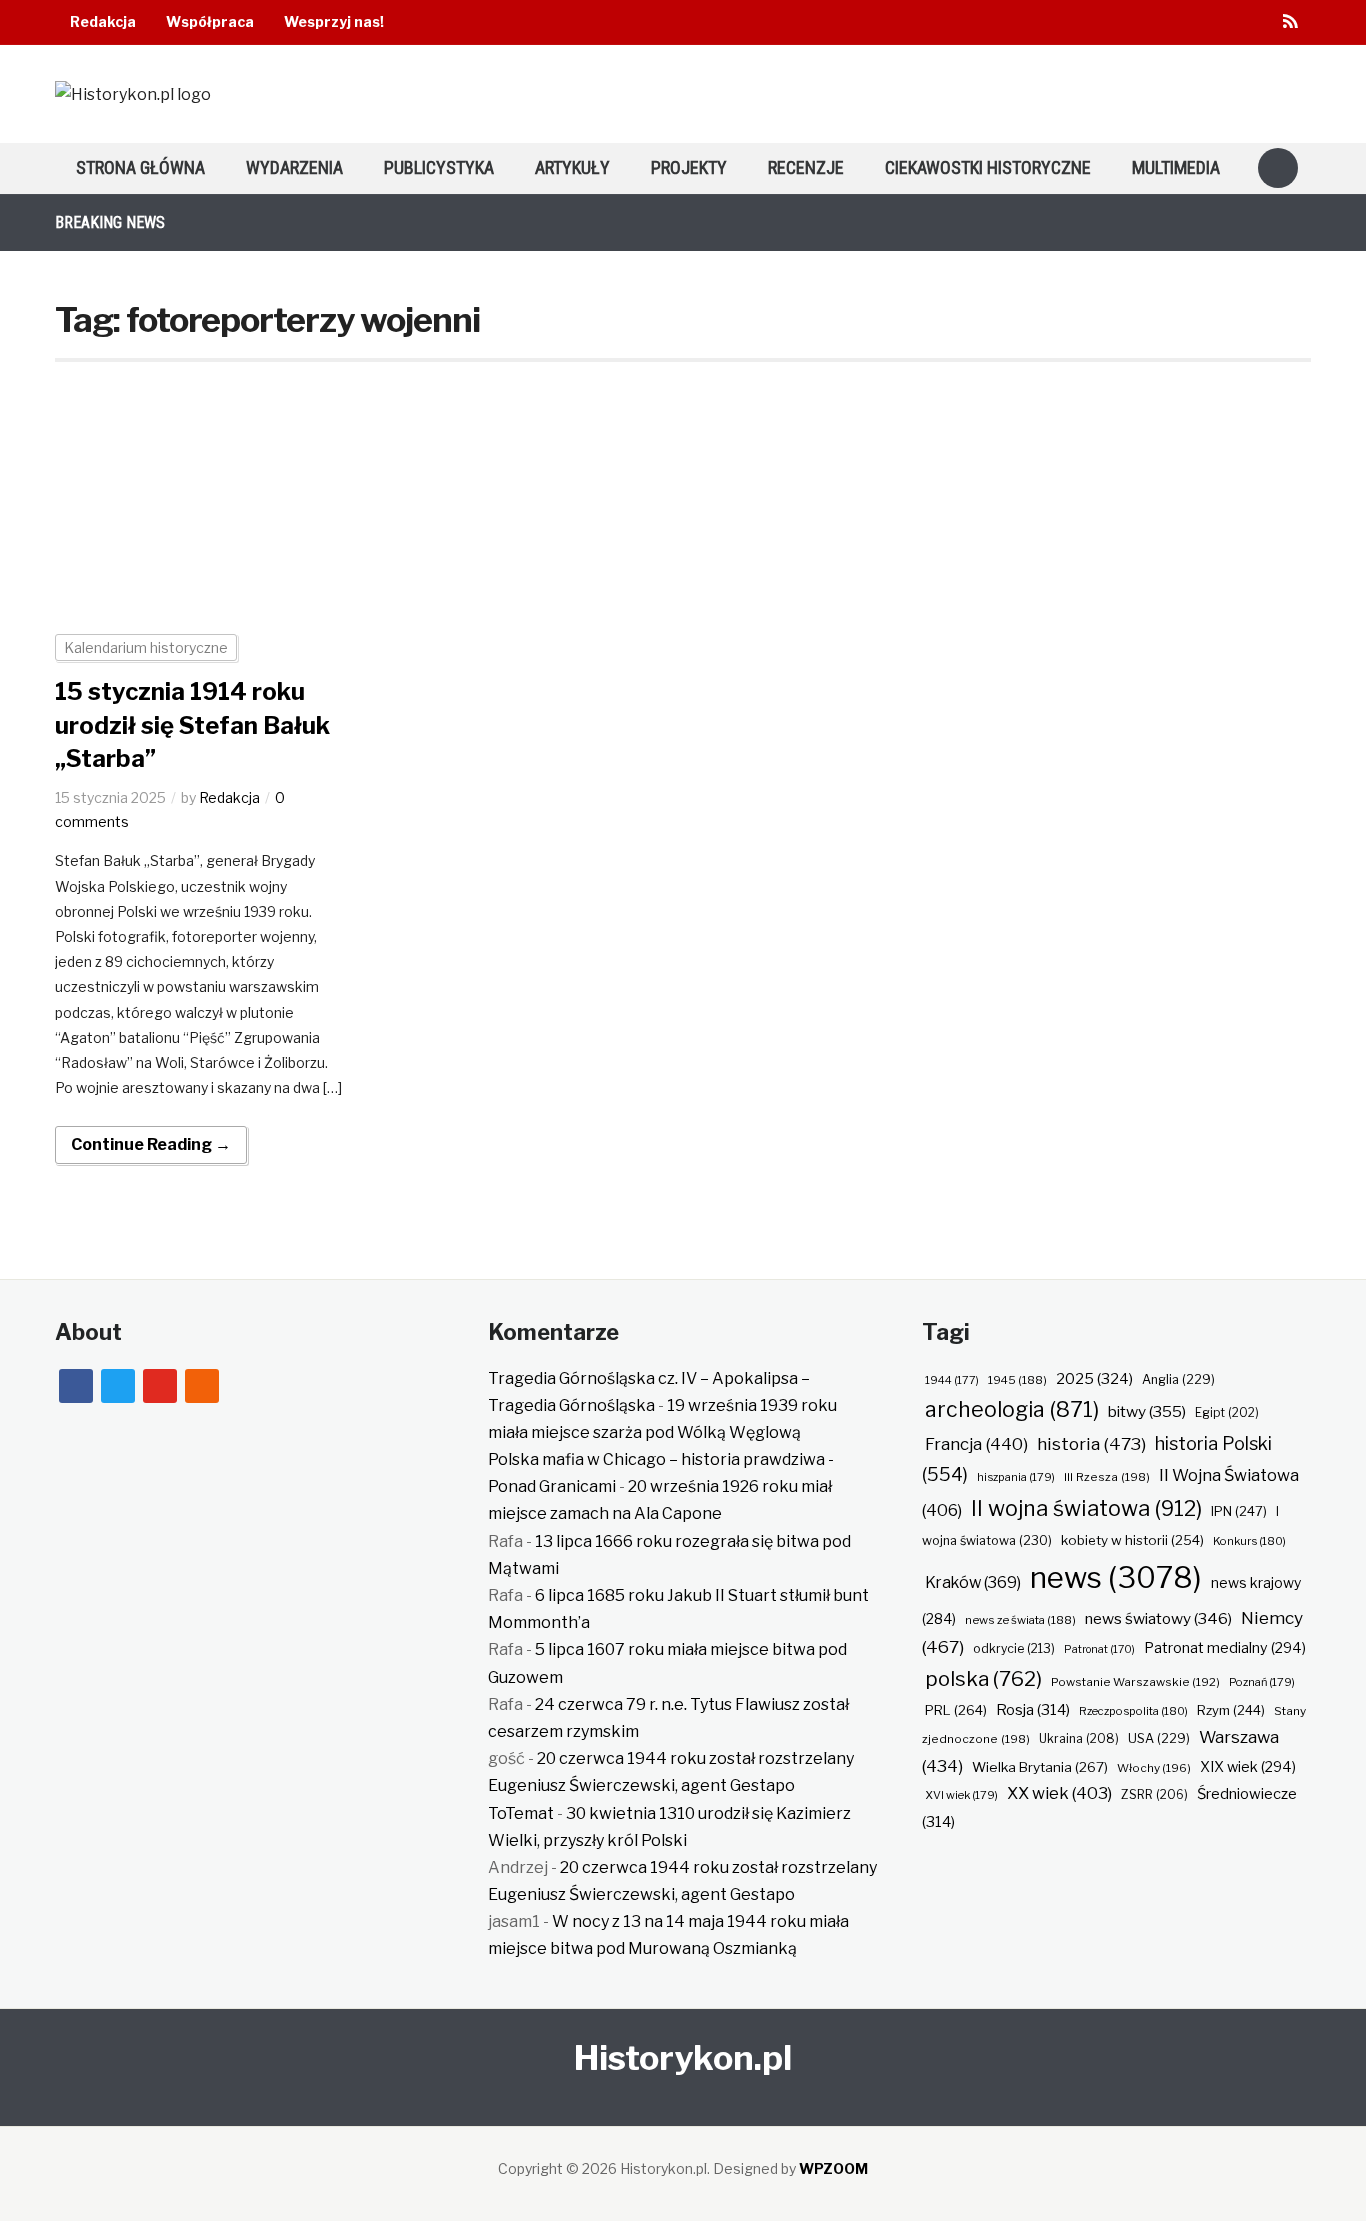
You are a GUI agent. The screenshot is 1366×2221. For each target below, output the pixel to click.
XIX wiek (1248, 1766)
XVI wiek (961, 1795)
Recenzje (806, 167)
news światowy (1158, 1618)
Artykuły (572, 167)
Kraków (973, 1582)
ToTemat (521, 1813)
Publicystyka (439, 167)
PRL (956, 1710)
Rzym (1231, 1710)
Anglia (1178, 1379)
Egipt (1227, 1413)
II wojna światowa (1086, 1508)
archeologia (1012, 1409)
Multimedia (1176, 167)
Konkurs (1249, 1541)
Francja (976, 1444)
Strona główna (140, 167)
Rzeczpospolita (1133, 1711)
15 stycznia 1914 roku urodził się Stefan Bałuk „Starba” (192, 725)
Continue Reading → (151, 1144)
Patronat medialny (1225, 1647)
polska (983, 1678)
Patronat (1099, 1649)
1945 (1017, 1380)
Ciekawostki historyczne (988, 167)
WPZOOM (833, 2168)
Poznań (1262, 1682)
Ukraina (1079, 1738)
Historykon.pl (683, 2057)
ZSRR (1154, 1794)
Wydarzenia (294, 167)
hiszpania (1016, 1477)
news (1116, 1577)
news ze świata (1020, 1620)
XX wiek (1059, 1793)
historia (1091, 1443)
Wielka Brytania (1040, 1767)
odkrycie (1014, 1648)
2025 (1094, 1379)
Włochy (1154, 1768)
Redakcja (103, 21)
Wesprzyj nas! (334, 21)
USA (1159, 1738)
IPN (1239, 1511)
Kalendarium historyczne (146, 647)
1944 (952, 1380)
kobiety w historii (1132, 1540)
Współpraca (210, 21)
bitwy (1147, 1411)
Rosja (1033, 1710)
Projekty (689, 167)
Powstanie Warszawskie (1135, 1682)
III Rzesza (1107, 1477)
